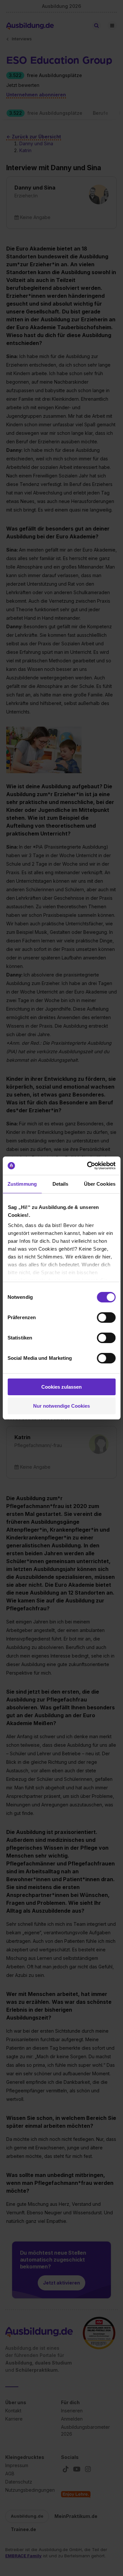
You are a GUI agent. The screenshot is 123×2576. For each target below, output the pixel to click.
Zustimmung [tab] (22, 1184)
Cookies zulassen (61, 1387)
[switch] (106, 1318)
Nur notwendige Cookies (61, 1406)
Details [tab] (61, 1184)
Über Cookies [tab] (100, 1184)
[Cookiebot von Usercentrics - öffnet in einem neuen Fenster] (88, 1166)
